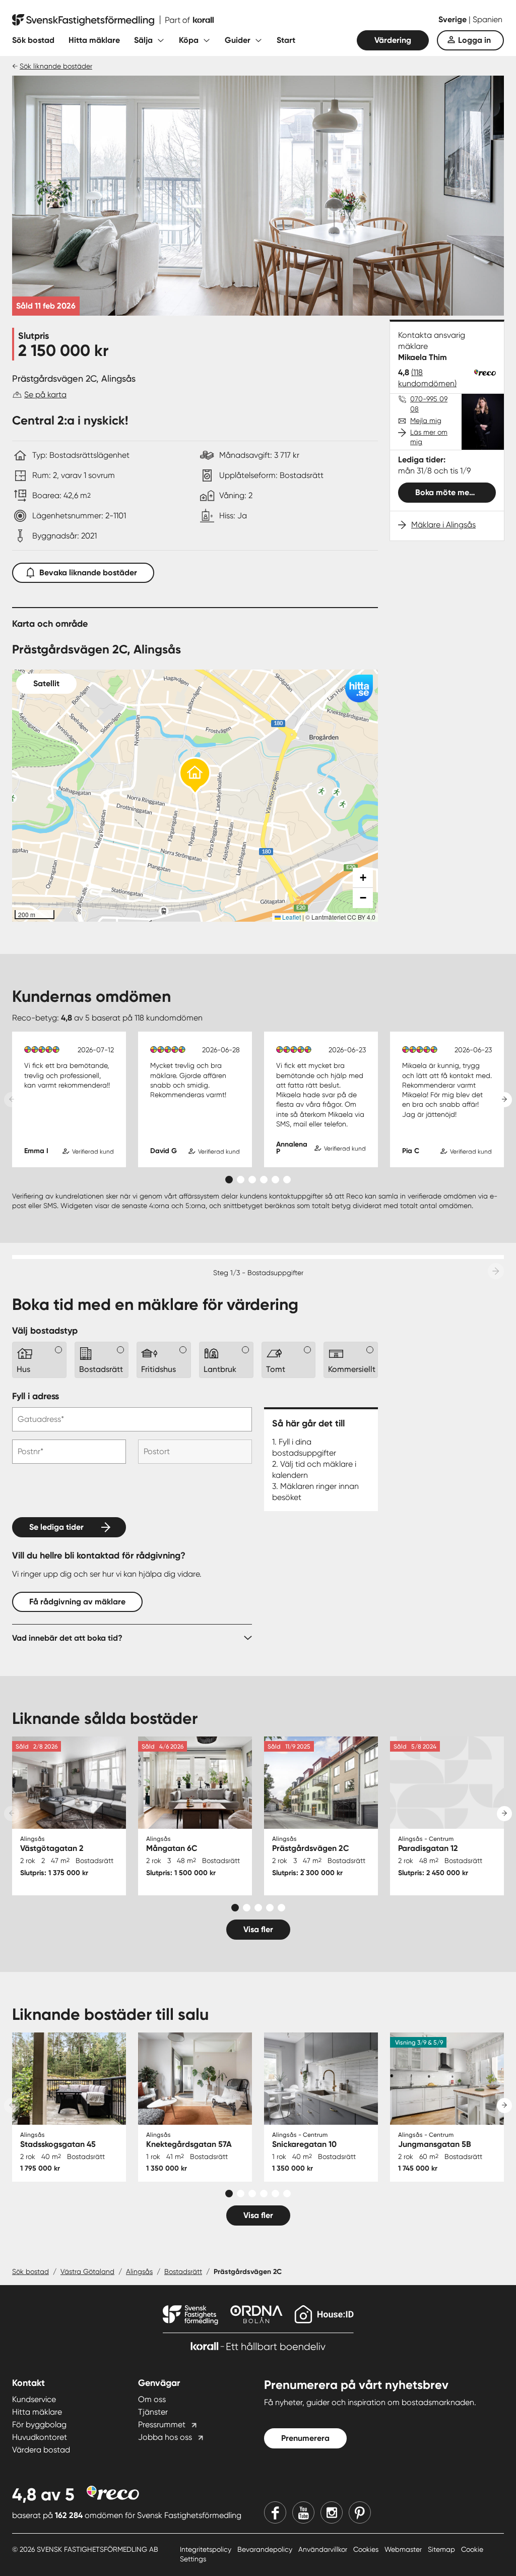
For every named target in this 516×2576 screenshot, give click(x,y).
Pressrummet (162, 2424)
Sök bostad (33, 40)
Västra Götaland (87, 2271)
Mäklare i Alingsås (443, 525)
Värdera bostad (41, 2450)
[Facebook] (275, 2512)
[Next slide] (504, 1100)
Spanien (488, 19)
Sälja (143, 40)
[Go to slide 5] (275, 1180)
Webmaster (404, 2549)
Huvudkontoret (40, 2437)
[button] (195, 776)
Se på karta (45, 395)
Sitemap (442, 2549)
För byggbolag (39, 2424)
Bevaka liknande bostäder (88, 573)
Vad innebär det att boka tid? (67, 1638)
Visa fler (258, 1929)
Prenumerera (305, 2438)
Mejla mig (426, 421)
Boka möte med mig (453, 492)
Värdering (393, 40)
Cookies (367, 2549)
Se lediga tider (56, 1527)
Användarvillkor (324, 2549)
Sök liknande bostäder (56, 66)
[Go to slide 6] (287, 1180)
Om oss (152, 2399)
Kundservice (34, 2399)
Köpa (189, 40)
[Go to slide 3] (252, 1180)
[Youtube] (303, 2512)
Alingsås (139, 2271)
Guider (238, 40)
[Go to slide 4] (264, 1180)
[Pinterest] (360, 2512)
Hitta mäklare (94, 40)
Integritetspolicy (207, 2549)
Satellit (46, 683)
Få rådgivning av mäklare (77, 1602)
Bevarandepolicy (266, 2549)
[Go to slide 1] (229, 1180)
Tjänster (153, 2412)
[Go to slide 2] (241, 1180)
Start (286, 40)
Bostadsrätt (183, 2271)
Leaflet (291, 917)
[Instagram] (332, 2512)
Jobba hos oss (165, 2437)
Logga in (474, 40)
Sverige (454, 19)
